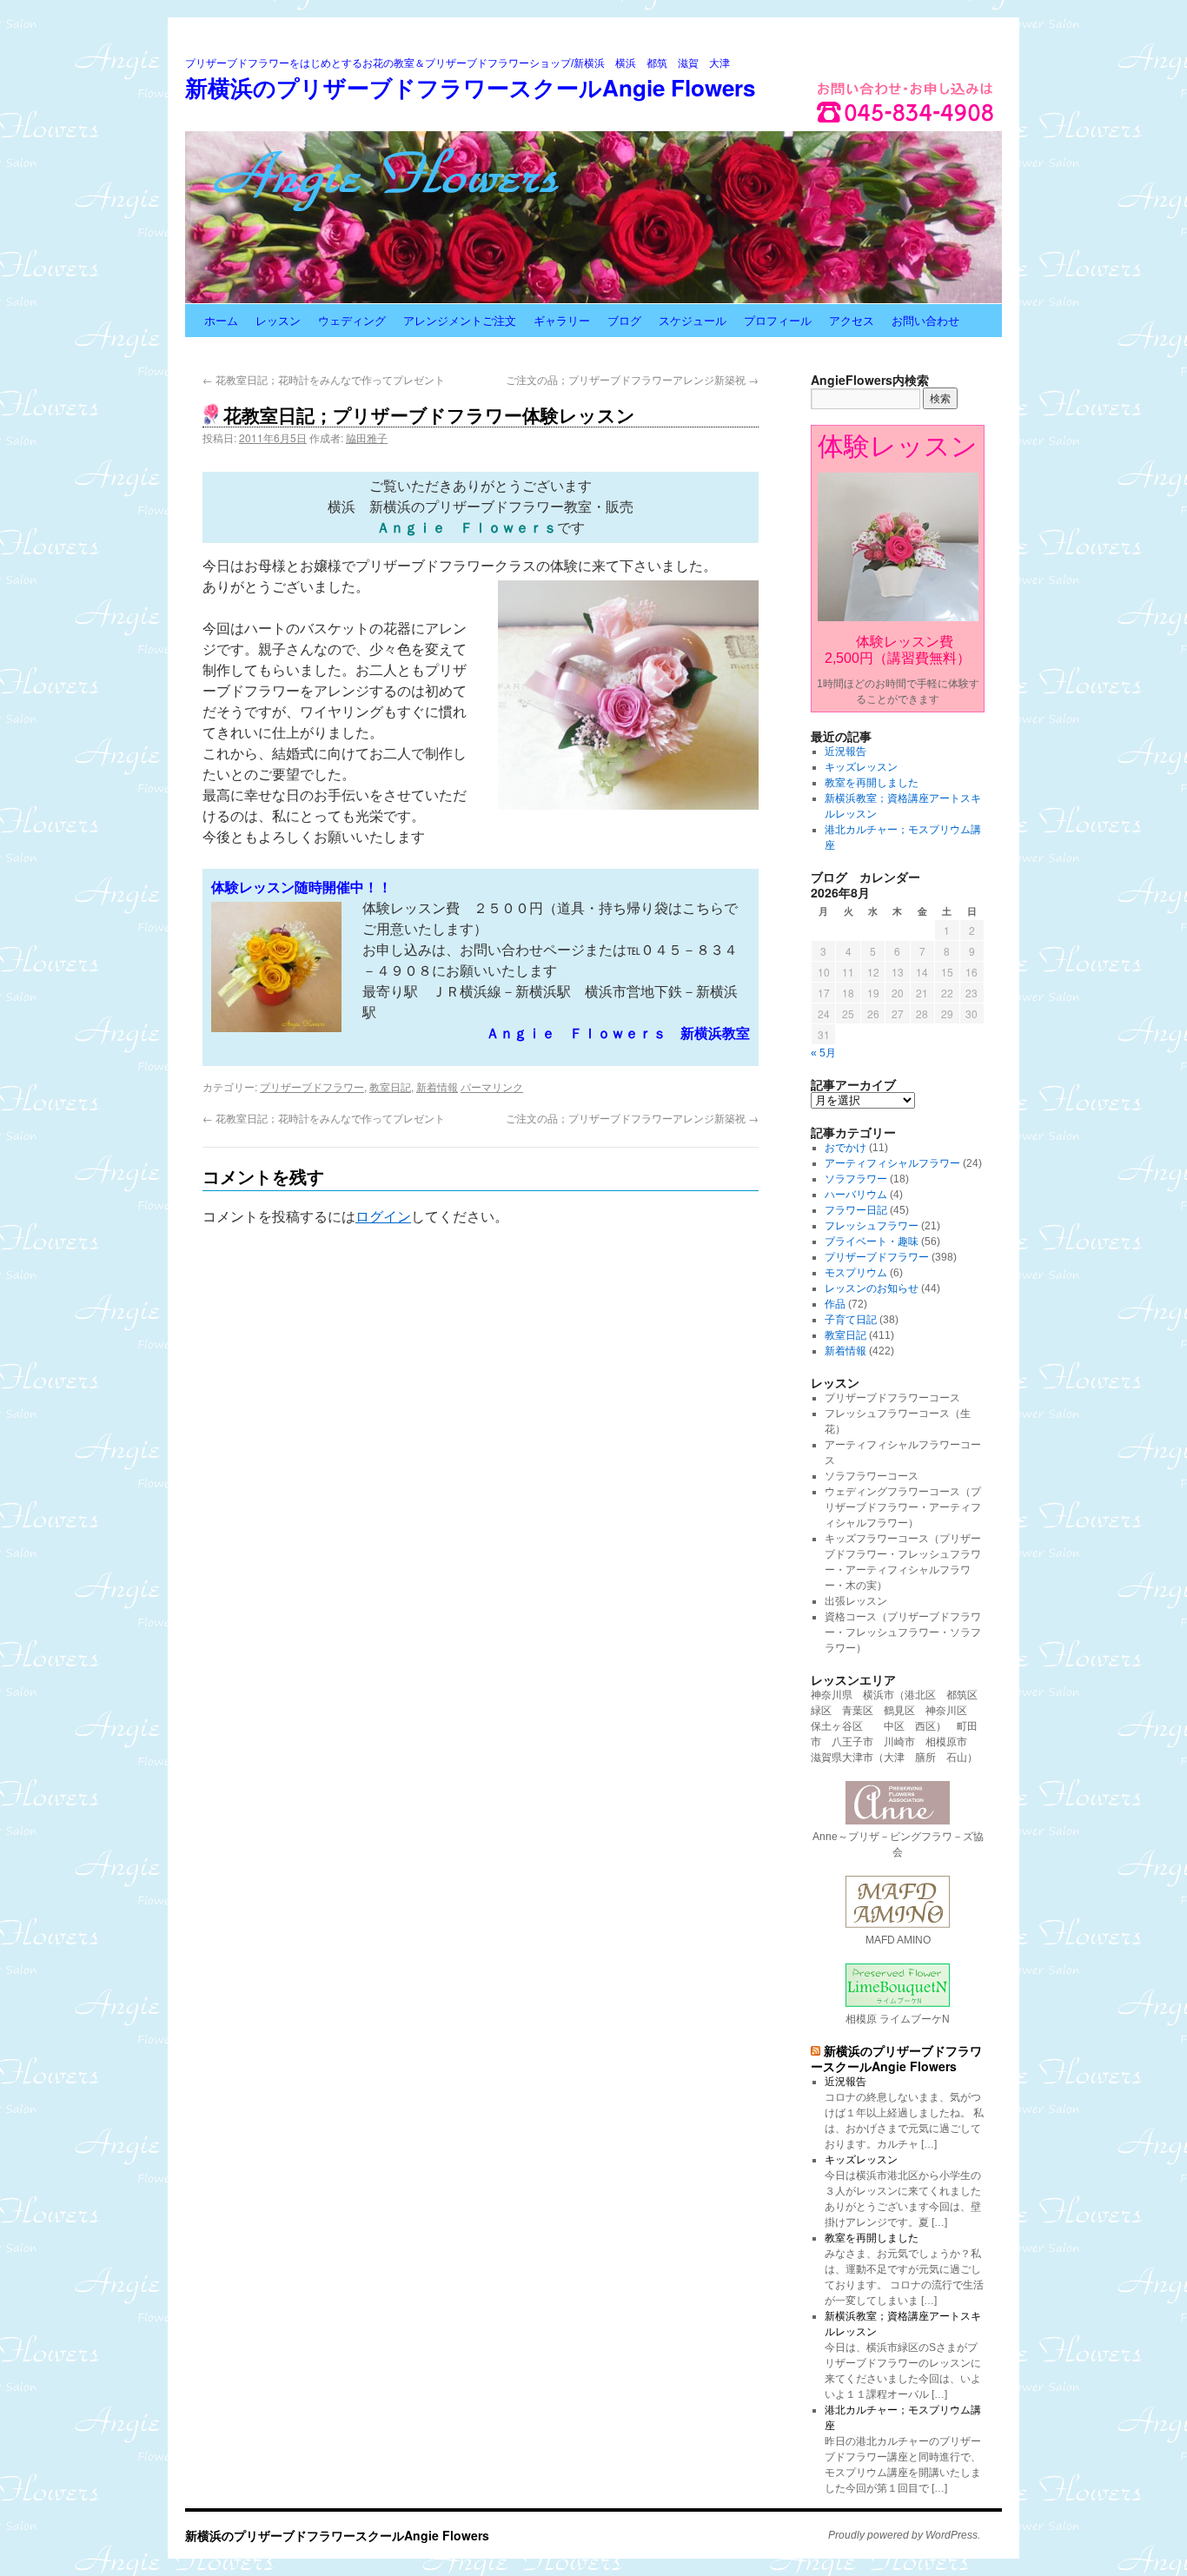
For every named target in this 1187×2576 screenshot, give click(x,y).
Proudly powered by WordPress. (904, 2535)
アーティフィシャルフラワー (892, 1163)
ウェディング (352, 320)
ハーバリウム (856, 1195)
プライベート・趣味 (872, 1242)
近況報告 (845, 752)
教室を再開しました (872, 783)
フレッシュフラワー (872, 1226)
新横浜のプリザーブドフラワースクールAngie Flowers (470, 87)
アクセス (852, 320)
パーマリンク (492, 1086)
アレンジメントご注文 (460, 320)
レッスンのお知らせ (872, 1288)
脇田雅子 (367, 437)
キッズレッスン (861, 767)
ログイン (383, 1217)
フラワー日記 (856, 1210)
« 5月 (823, 1053)
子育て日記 (851, 1320)
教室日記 (390, 1086)
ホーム (221, 320)
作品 (835, 1304)
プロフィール (778, 320)
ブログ (624, 320)
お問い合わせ (925, 320)
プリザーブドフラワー (312, 1086)
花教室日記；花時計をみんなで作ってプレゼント (324, 379)
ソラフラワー (856, 1179)
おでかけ (845, 1148)
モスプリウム (856, 1273)
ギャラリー (562, 320)
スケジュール (693, 320)
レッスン (278, 320)
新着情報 (437, 1086)
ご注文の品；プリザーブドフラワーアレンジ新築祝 (632, 379)
